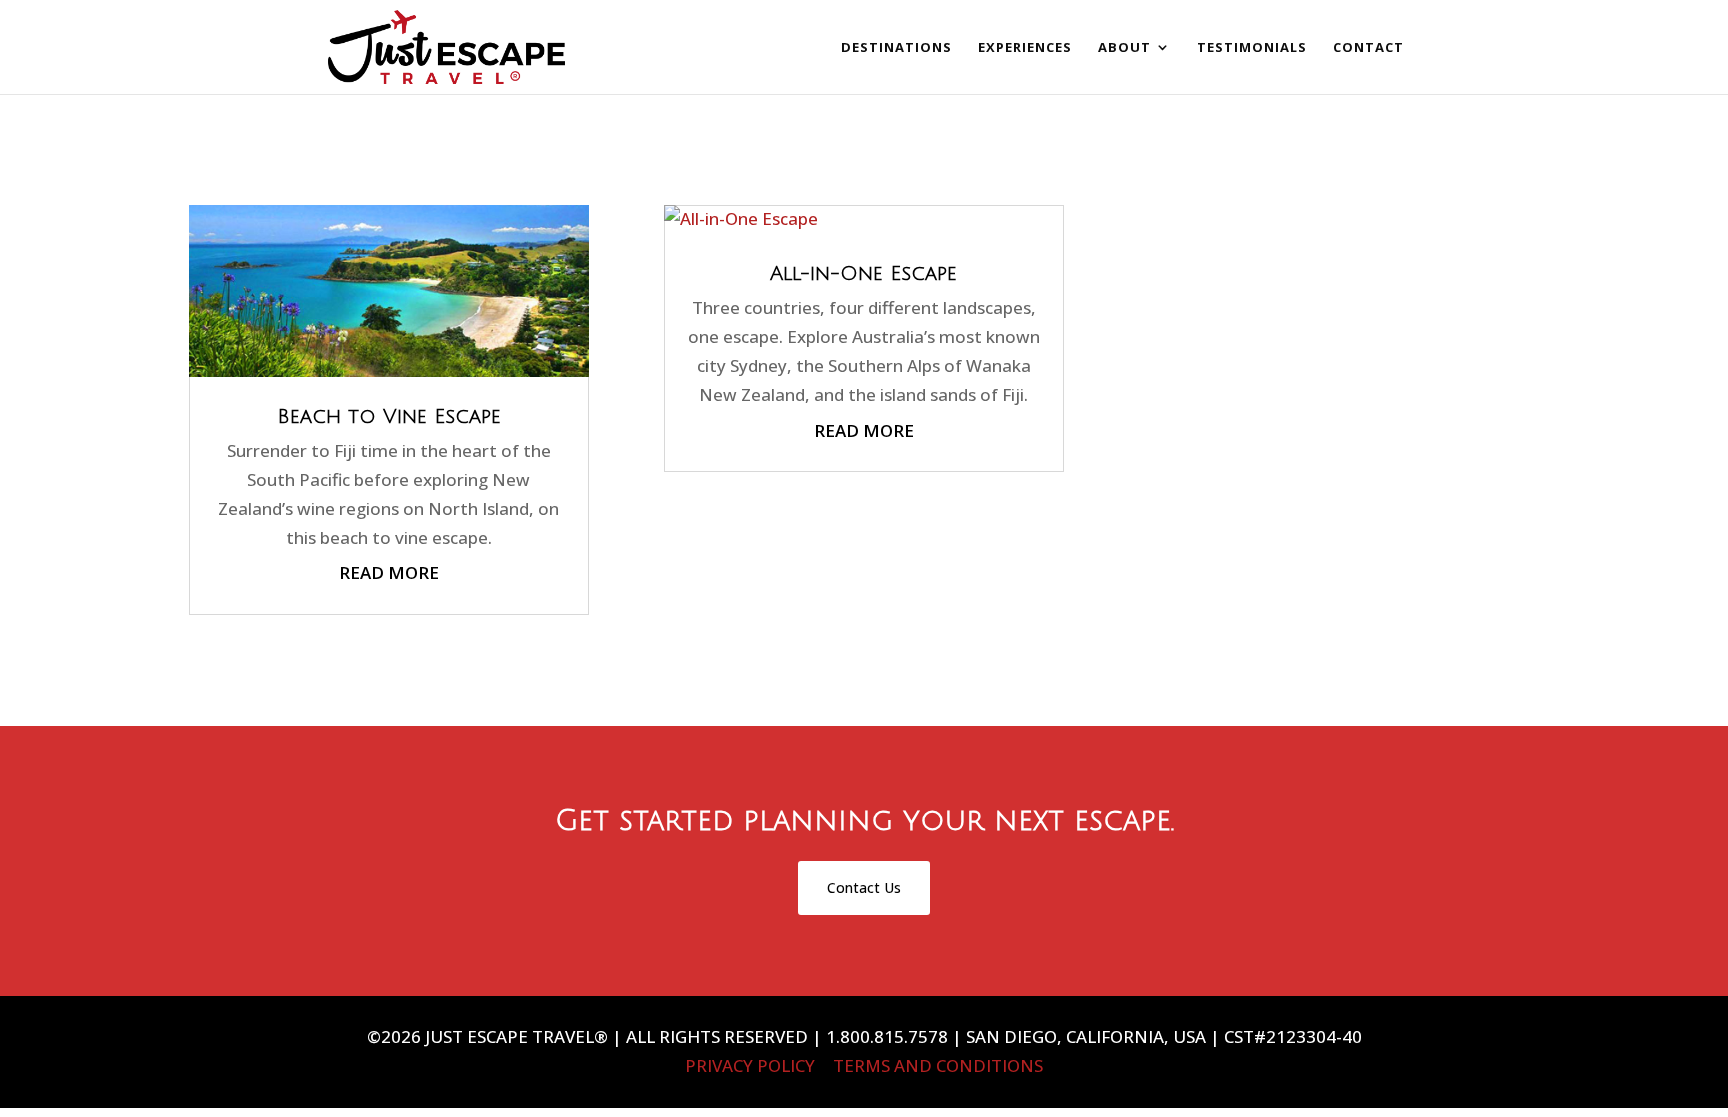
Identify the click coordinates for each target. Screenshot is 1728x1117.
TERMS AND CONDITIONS (938, 1065)
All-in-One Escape (863, 274)
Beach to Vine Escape (389, 417)
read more (389, 572)
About (1124, 48)
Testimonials (1252, 48)
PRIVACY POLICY (750, 1065)
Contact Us (864, 887)
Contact (1368, 48)
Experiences (1025, 48)
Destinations (896, 48)
